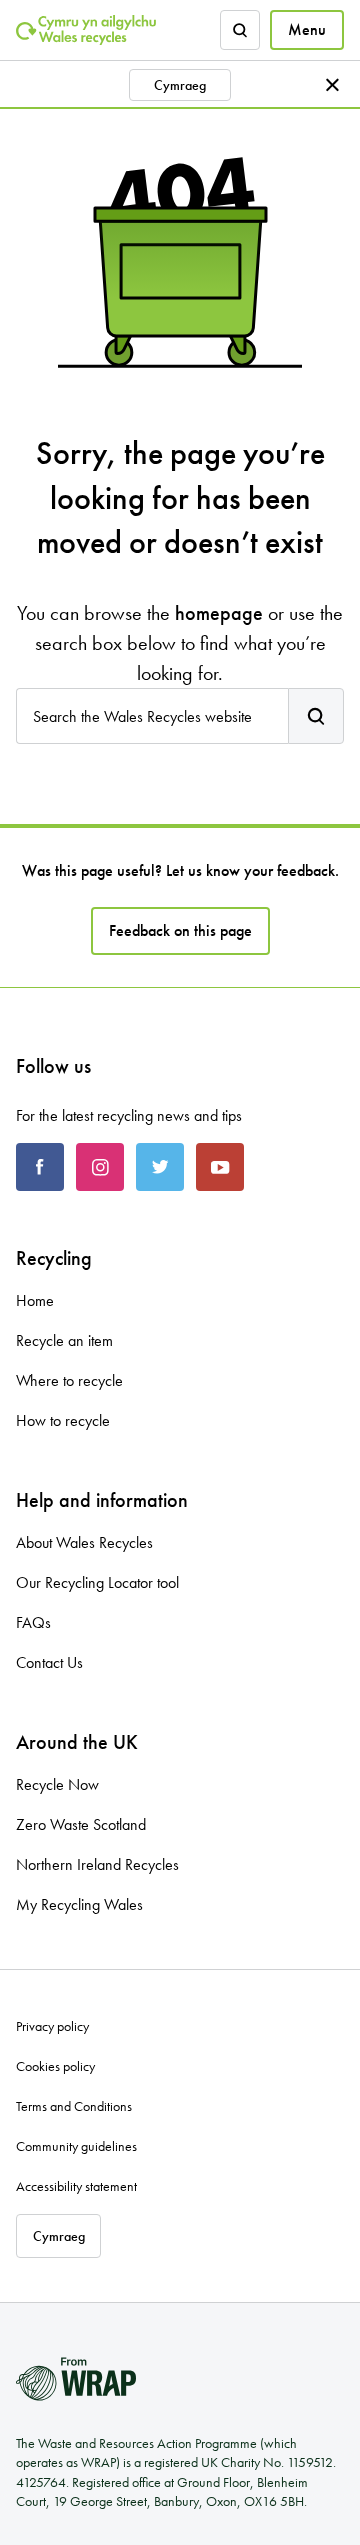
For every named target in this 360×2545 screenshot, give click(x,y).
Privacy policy (52, 2026)
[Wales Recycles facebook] (40, 1167)
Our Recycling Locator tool (97, 1582)
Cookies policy (55, 2066)
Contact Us (49, 1662)
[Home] (86, 30)
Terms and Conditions (74, 2106)
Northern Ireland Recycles (97, 1864)
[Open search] (240, 30)
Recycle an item (64, 1340)
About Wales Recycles (84, 1542)
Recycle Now (57, 1784)
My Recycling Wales (79, 1904)
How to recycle (63, 1420)
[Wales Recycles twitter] (160, 1167)
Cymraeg (180, 85)
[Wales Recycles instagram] (100, 1167)
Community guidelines (76, 2146)
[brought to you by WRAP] (76, 2379)
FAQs (33, 1622)
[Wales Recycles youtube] (220, 1167)
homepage (219, 613)
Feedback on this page (180, 930)
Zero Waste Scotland (81, 1824)
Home (35, 1300)
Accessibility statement (76, 2186)
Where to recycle (69, 1380)
